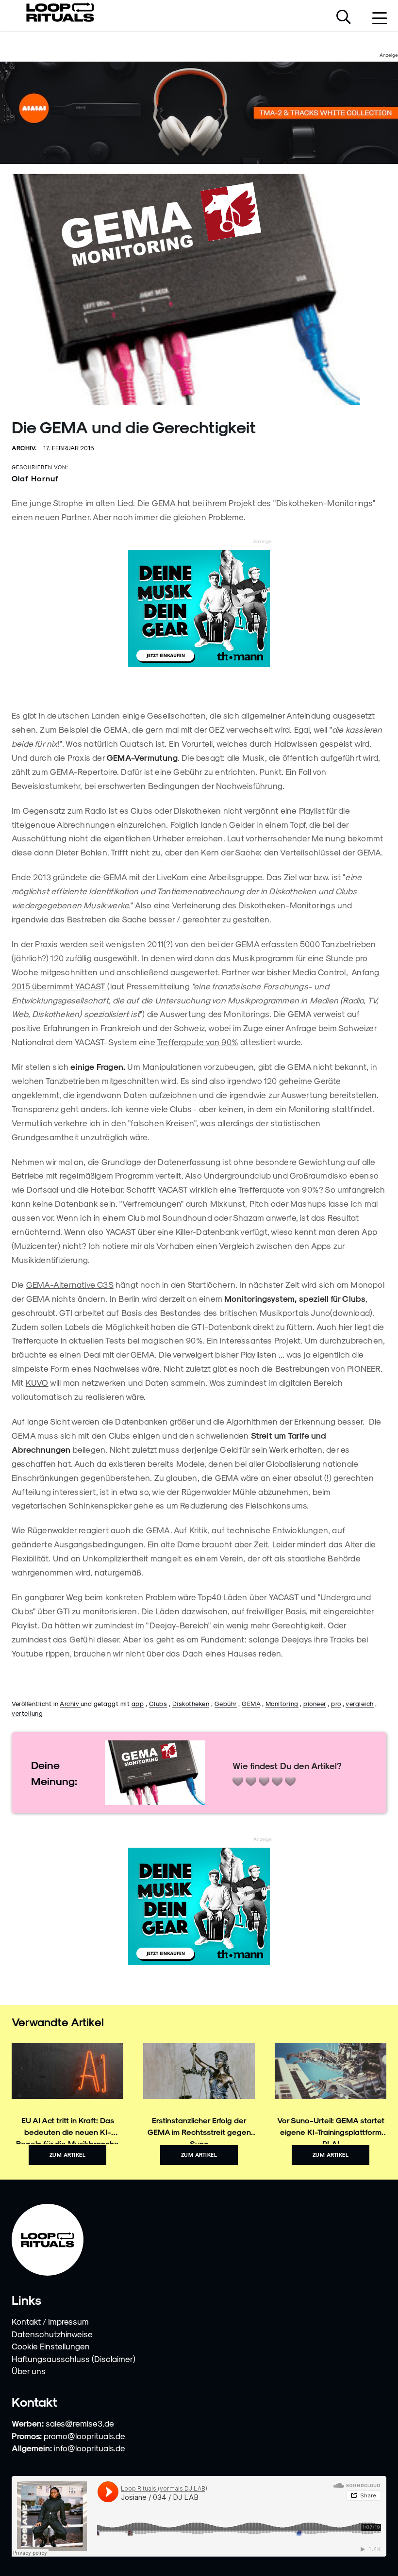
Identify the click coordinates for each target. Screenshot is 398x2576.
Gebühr (226, 1703)
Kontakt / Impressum (50, 2321)
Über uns (29, 2371)
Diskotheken (191, 1703)
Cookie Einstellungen (51, 2346)
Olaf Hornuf (35, 478)
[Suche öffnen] (344, 18)
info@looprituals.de (90, 2448)
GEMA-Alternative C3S (70, 1284)
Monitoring (282, 1703)
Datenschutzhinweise (52, 2334)
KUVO (37, 1382)
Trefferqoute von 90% (198, 1042)
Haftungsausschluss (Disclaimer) (74, 2359)
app (138, 1703)
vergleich (360, 1703)
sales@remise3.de (80, 2423)
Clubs (158, 1703)
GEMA (251, 1703)
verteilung (27, 1713)
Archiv (70, 1703)
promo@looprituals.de (84, 2436)
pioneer (315, 1703)
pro (336, 1703)
